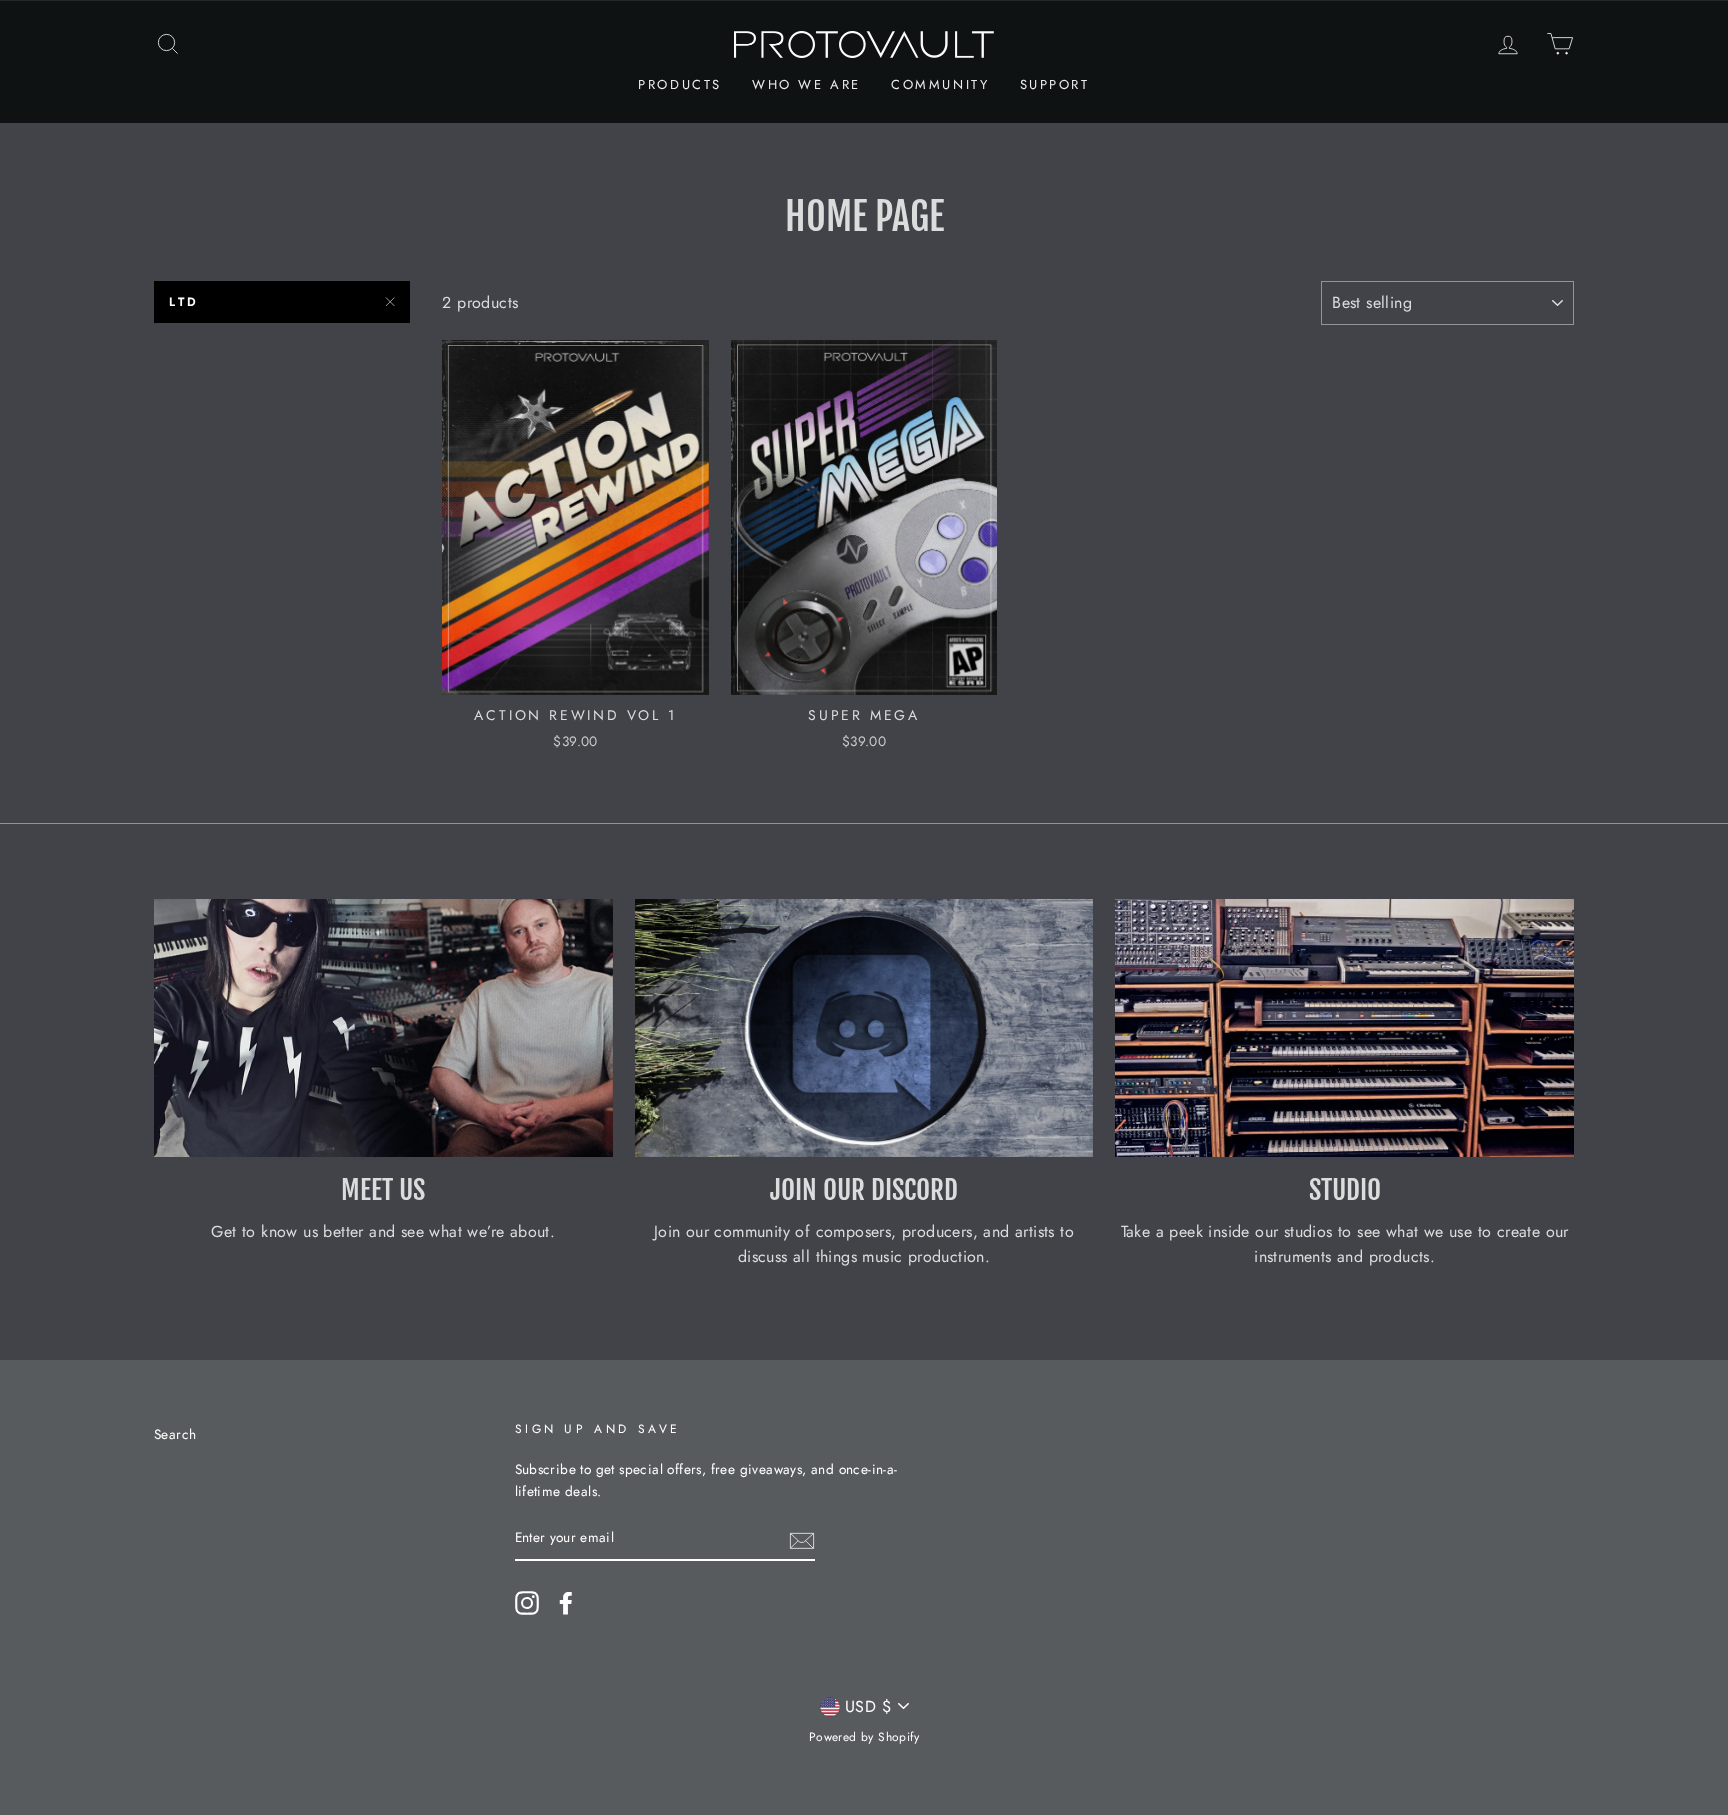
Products (680, 84)
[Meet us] (383, 1028)
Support (1055, 84)
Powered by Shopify (864, 1737)
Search (175, 1434)
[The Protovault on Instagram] (527, 1603)
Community (940, 84)
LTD (184, 302)
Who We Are (806, 84)
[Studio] (1344, 1028)
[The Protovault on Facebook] (566, 1603)
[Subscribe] (802, 1539)
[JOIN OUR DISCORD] (864, 1028)
